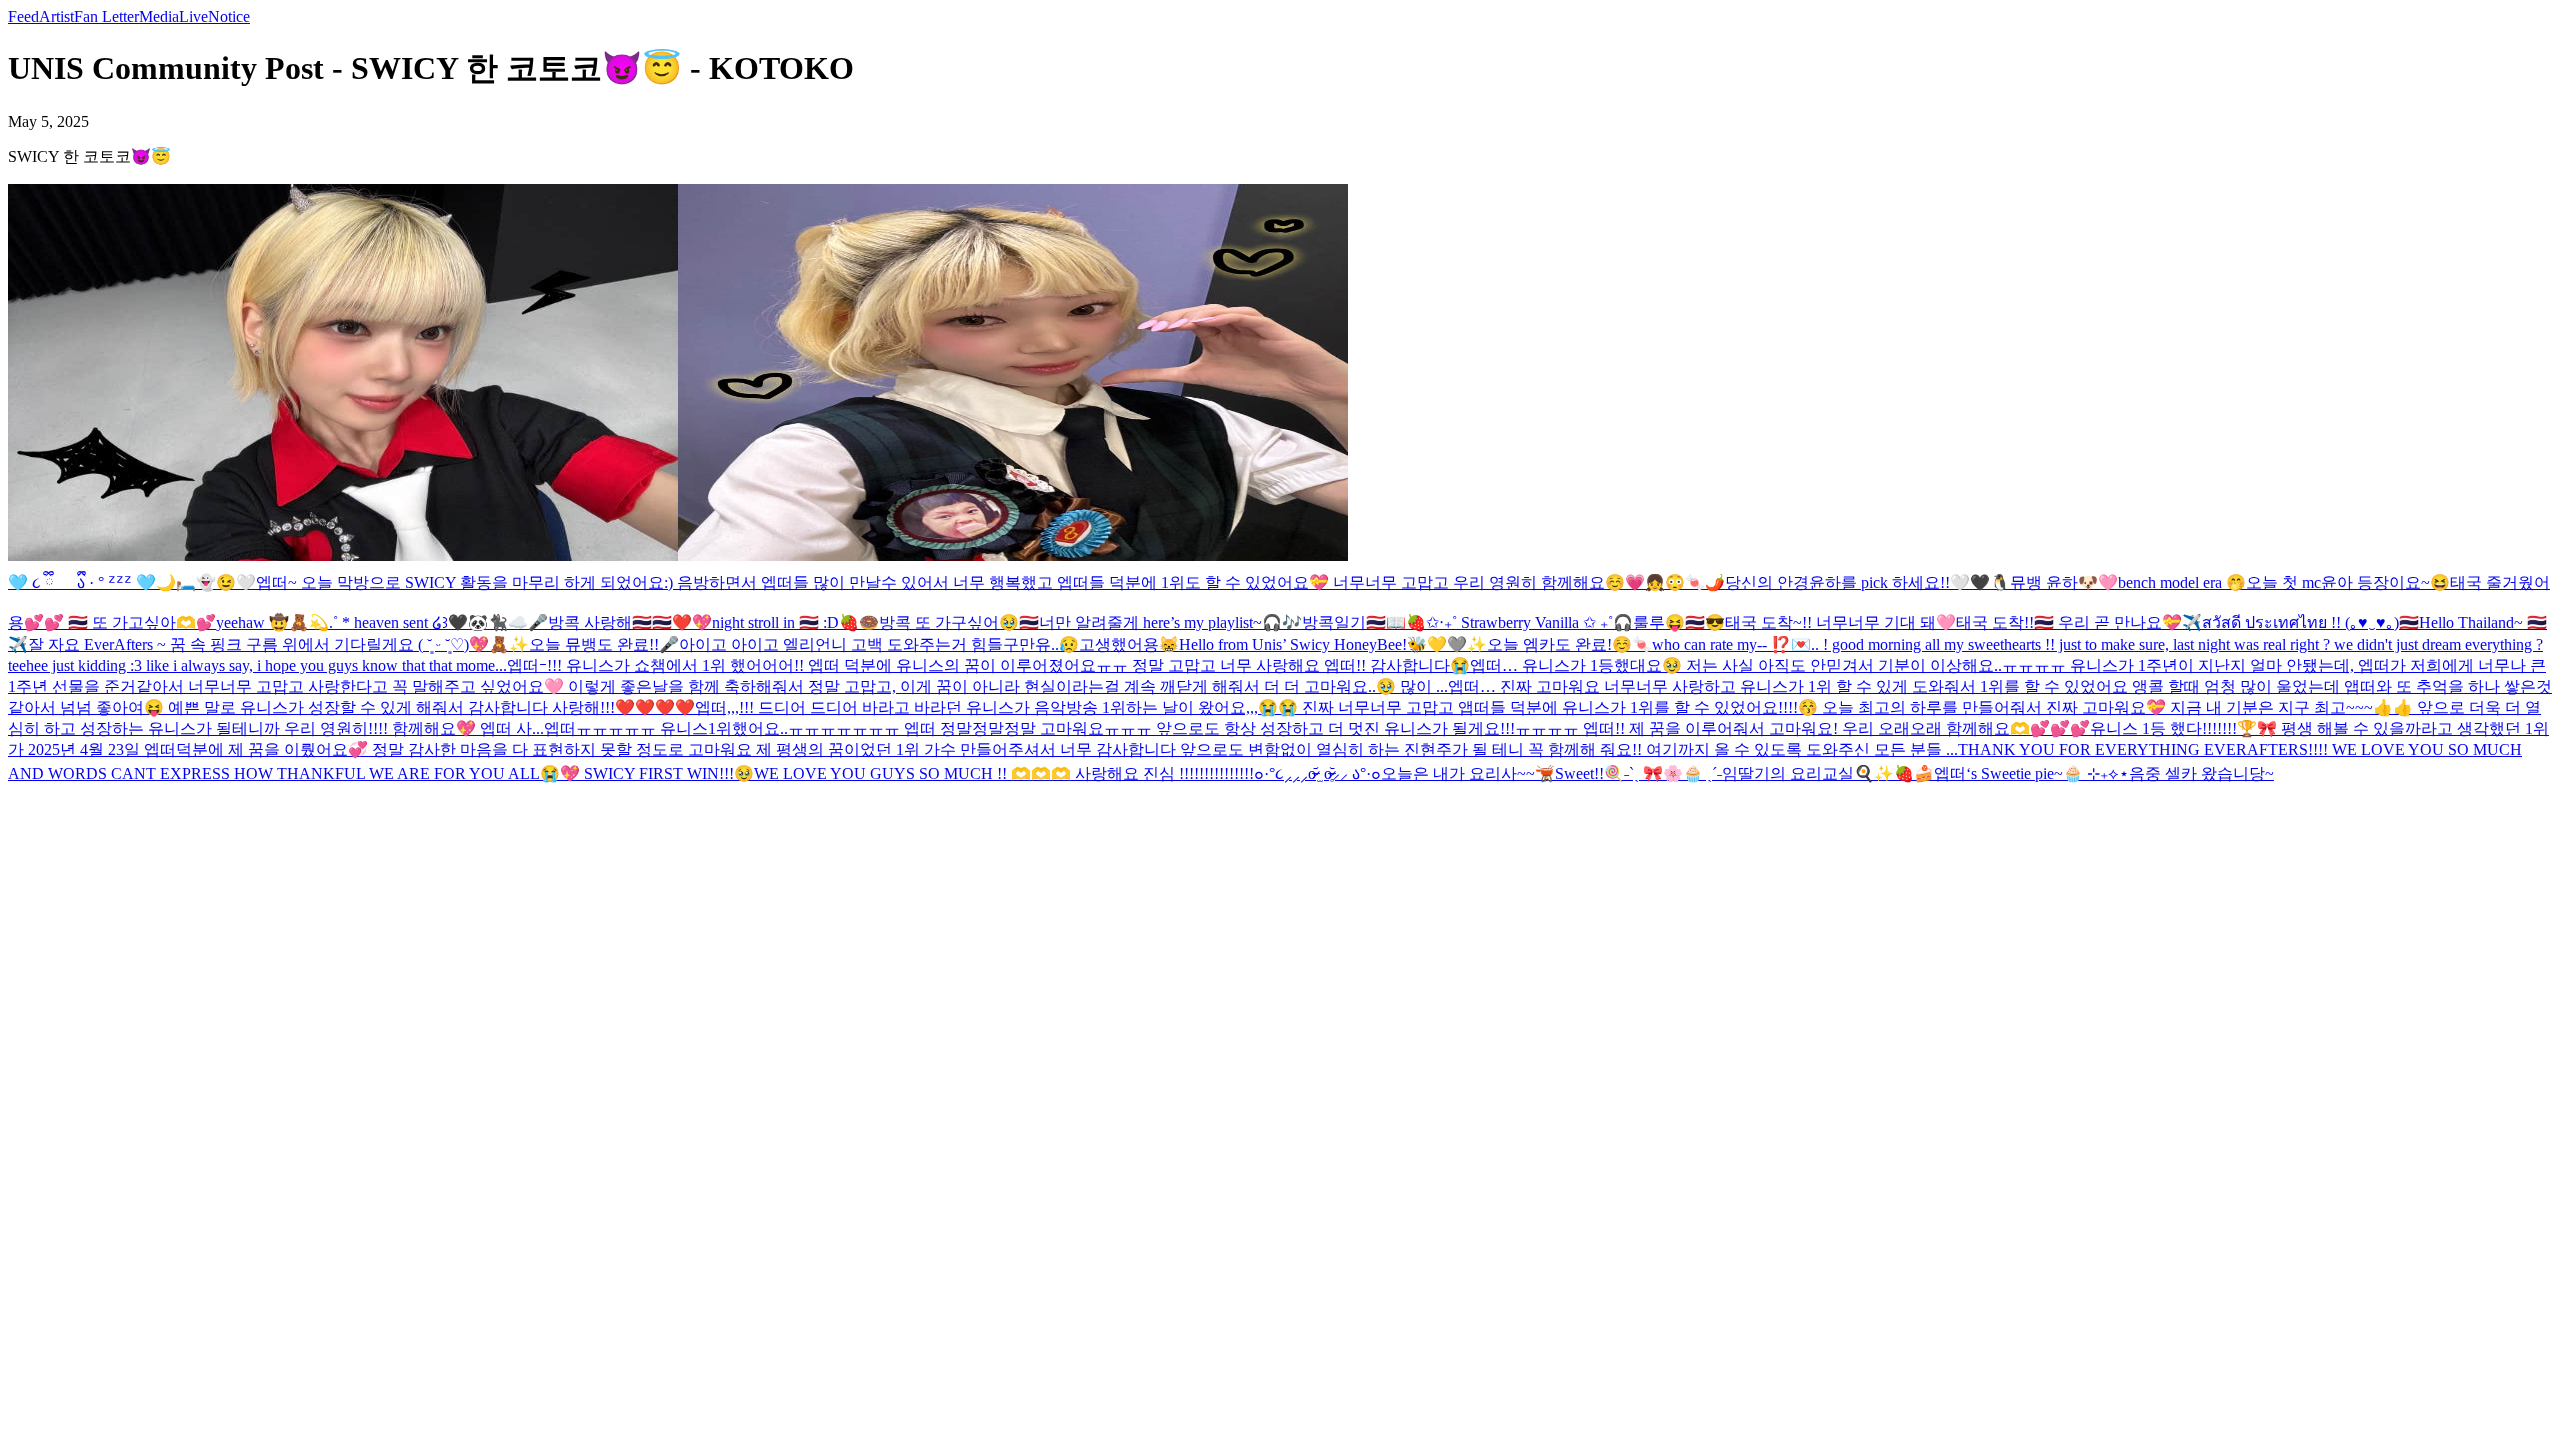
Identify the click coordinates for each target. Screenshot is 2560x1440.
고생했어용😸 (1129, 644)
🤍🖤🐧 (1980, 582)
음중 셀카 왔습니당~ (2201, 773)
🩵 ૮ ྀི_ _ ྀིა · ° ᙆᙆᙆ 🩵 (82, 582)
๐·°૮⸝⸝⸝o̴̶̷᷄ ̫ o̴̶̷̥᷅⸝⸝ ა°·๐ (1317, 773)
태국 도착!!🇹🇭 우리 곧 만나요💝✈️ (2079, 622)
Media (159, 16)
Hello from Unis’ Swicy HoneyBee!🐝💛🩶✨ (1333, 644)
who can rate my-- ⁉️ (1721, 644)
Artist (56, 16)
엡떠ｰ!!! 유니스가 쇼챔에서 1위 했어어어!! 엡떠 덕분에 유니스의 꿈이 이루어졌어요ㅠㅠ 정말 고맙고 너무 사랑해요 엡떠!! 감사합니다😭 (988, 665)
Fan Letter (106, 16)
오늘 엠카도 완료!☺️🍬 (1569, 644)
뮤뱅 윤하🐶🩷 (2064, 582)
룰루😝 (1659, 622)
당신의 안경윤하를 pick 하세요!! (1837, 582)
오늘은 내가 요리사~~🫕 (1468, 773)
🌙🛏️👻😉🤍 (206, 582)
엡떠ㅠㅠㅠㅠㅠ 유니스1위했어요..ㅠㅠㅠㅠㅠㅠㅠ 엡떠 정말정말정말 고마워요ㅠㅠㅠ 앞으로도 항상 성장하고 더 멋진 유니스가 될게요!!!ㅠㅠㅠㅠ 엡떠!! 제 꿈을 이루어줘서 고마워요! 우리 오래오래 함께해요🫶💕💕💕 (1317, 728)
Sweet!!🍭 (1589, 773)
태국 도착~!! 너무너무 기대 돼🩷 (1840, 622)
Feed (23, 16)
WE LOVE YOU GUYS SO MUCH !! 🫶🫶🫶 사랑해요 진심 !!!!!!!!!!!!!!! (1004, 773)
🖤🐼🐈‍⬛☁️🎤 (498, 622)
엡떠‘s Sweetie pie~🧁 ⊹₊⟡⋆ (2031, 773)
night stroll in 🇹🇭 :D (775, 622)
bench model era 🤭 (2182, 582)
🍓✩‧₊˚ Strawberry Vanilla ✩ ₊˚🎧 (1519, 622)
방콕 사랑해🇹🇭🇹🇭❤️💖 (630, 622)
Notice (229, 16)
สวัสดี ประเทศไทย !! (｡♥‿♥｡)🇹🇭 (2310, 622)
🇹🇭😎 (1705, 622)
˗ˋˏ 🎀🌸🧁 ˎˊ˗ (1673, 773)
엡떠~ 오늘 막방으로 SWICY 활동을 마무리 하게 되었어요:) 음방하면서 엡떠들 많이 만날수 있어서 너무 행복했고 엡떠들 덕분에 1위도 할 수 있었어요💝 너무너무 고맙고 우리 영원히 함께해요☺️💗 (950, 582)
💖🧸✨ (499, 644)
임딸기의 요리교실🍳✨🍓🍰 (1828, 773)
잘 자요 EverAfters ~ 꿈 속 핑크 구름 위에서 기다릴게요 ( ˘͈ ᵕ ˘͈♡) (248, 644)
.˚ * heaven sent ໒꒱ (388, 622)
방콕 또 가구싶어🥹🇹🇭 (959, 622)
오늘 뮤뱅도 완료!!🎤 (604, 644)
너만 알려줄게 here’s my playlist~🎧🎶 (1170, 622)
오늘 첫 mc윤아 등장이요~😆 (2348, 582)
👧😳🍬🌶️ (1685, 582)
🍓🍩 (859, 622)
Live (193, 16)
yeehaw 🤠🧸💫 (272, 622)
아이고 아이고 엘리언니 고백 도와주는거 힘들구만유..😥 (879, 644)
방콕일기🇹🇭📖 (1354, 622)
